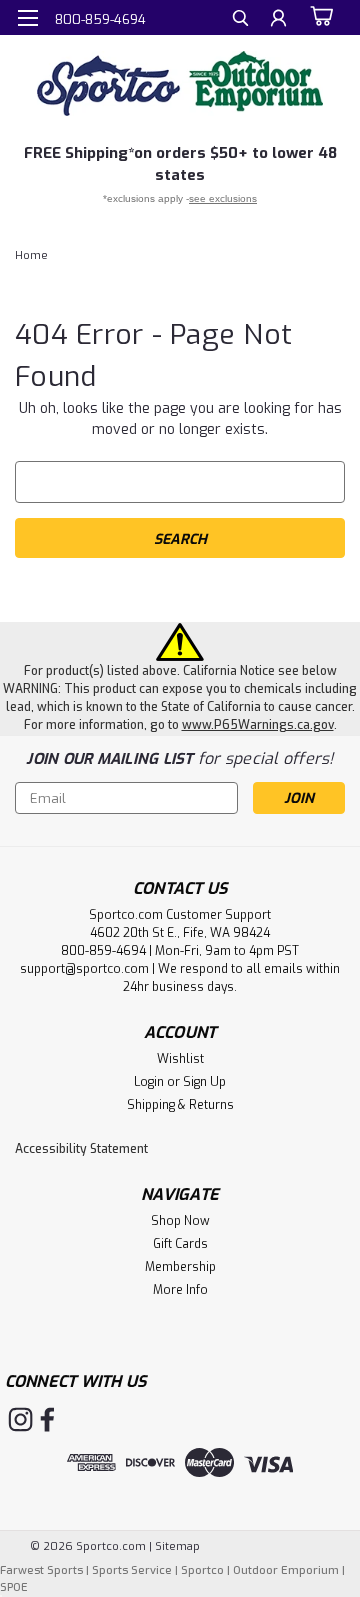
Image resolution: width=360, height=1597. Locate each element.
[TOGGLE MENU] (27, 18)
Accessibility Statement (81, 1149)
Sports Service (132, 1570)
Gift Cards (180, 1244)
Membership (180, 1267)
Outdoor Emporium (286, 1570)
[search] (240, 20)
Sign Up (204, 1082)
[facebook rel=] (47, 1419)
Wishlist (180, 1059)
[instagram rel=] (20, 1419)
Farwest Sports (41, 1570)
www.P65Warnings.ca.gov (258, 725)
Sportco (202, 1570)
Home (31, 255)
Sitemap (177, 1546)
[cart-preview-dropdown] (319, 17)
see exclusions (223, 198)
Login (149, 1082)
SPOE (14, 1587)
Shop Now (180, 1221)
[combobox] (180, 482)
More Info (180, 1290)
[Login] (278, 20)
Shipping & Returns (180, 1105)
